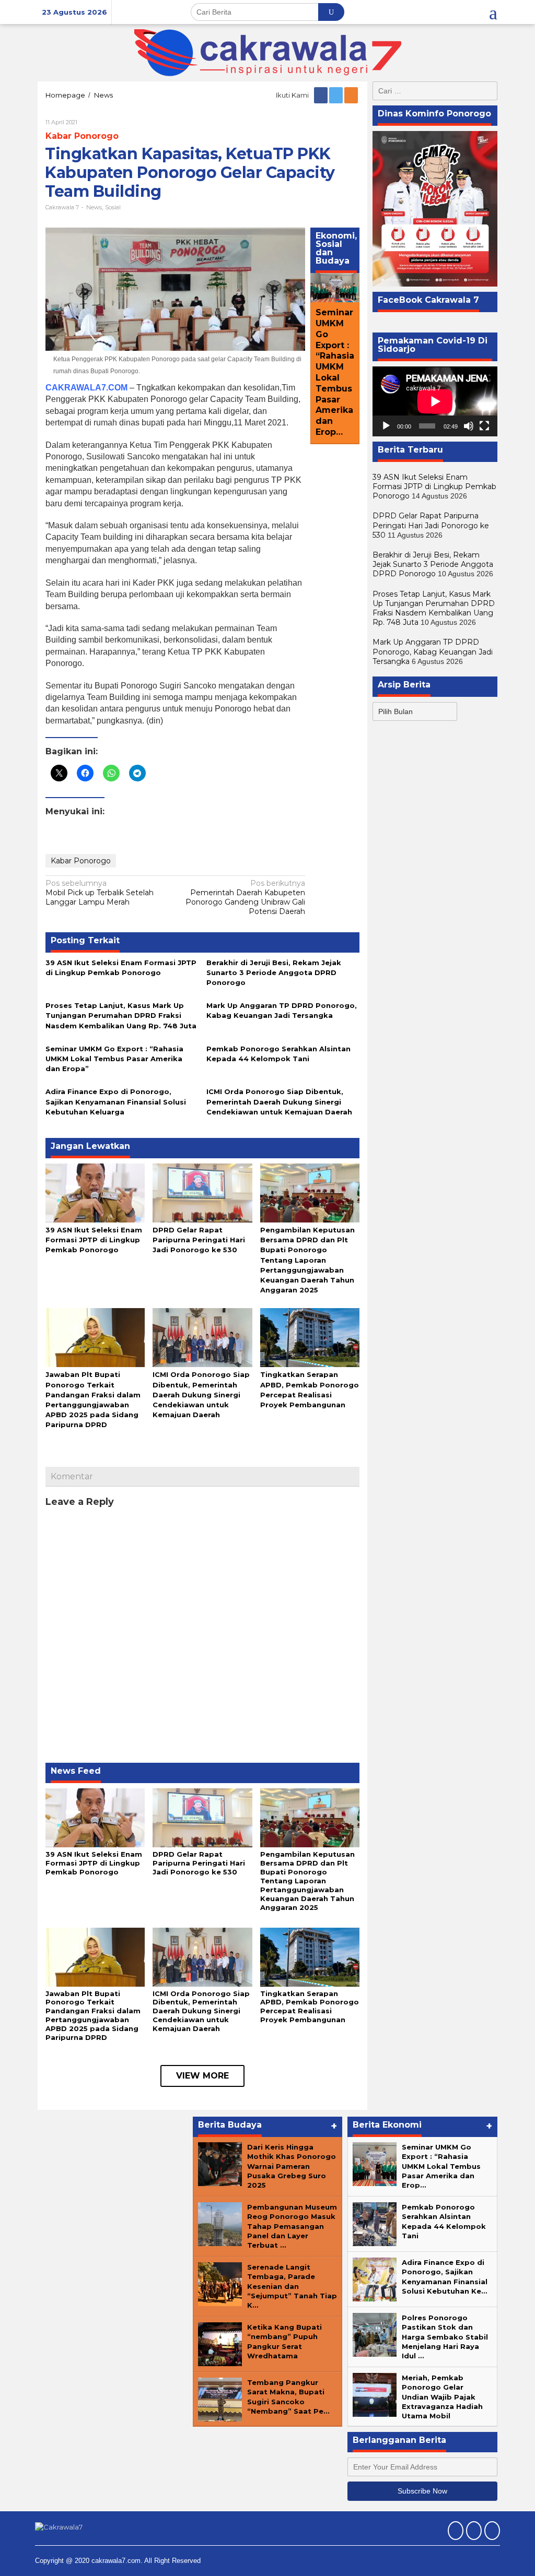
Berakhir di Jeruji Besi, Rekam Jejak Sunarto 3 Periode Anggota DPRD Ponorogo (274, 972)
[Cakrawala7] (268, 52)
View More (202, 2076)
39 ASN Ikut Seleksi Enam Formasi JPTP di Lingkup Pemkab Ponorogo (94, 1240)
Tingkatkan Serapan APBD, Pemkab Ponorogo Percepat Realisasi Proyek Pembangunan (310, 2007)
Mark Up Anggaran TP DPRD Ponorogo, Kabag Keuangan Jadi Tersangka (433, 651)
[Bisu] (469, 426)
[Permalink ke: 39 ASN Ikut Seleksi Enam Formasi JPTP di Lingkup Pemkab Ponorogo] (95, 1192)
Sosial (113, 207)
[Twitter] (337, 95)
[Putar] (386, 426)
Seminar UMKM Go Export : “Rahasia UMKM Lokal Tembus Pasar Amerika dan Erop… (335, 372)
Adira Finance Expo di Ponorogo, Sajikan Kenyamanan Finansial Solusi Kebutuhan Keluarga (116, 1101)
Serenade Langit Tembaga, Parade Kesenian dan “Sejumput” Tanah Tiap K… (292, 2286)
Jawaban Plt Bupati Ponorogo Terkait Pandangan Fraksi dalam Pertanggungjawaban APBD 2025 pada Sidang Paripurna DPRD (93, 2016)
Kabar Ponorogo (82, 136)
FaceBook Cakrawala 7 (428, 300)
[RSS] (352, 95)
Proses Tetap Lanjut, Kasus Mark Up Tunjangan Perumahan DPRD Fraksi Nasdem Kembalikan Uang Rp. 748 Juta (121, 1015)
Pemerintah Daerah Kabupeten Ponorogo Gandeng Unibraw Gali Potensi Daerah (245, 898)
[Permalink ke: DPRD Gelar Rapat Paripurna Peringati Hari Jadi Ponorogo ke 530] (202, 1192)
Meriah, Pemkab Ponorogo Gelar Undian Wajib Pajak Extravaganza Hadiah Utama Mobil (442, 2397)
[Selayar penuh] (484, 426)
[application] (435, 401)
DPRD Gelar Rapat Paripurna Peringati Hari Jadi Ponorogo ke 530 (199, 1240)
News (94, 207)
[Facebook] (322, 95)
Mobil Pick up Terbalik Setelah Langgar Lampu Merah (100, 893)
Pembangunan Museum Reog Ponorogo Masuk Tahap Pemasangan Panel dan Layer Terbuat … (292, 2226)
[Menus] (493, 12)
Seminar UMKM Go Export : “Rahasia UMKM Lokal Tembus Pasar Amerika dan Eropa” (114, 1059)
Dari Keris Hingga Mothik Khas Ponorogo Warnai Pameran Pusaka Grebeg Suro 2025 (292, 2166)
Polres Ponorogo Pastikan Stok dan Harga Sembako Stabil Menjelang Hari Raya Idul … (445, 2337)
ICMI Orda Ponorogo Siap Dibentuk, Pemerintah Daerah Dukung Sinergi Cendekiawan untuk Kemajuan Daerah (279, 1101)
